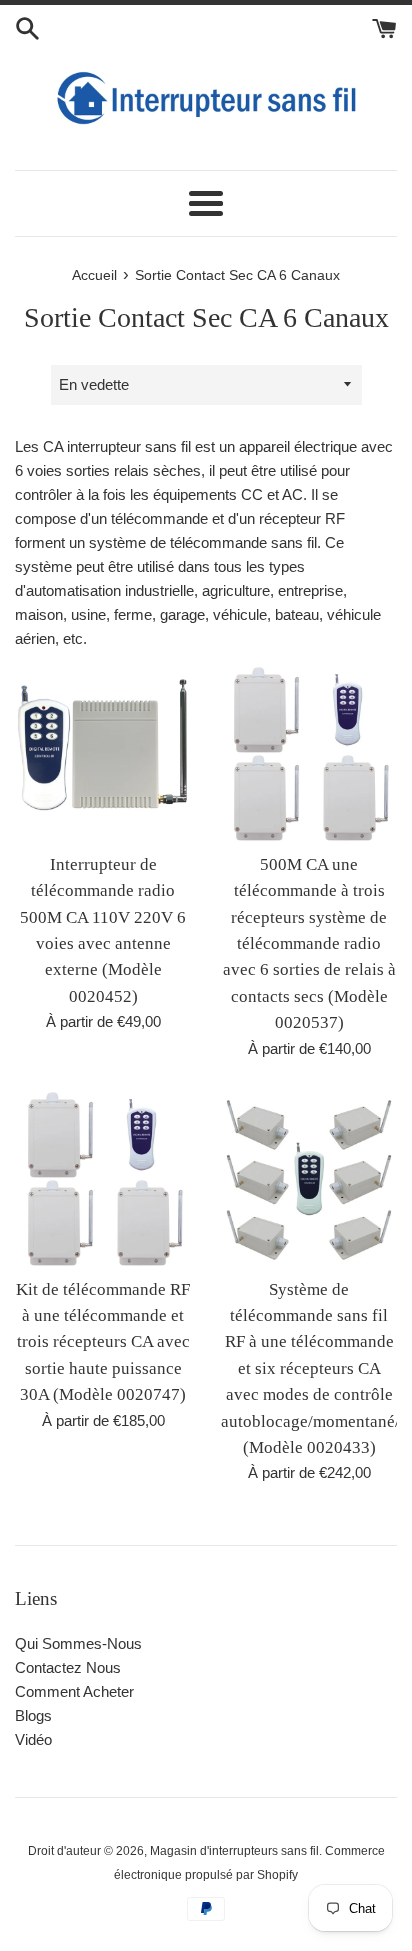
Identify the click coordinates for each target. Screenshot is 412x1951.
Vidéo (33, 1739)
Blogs (33, 1715)
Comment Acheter (74, 1691)
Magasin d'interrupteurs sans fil (234, 1851)
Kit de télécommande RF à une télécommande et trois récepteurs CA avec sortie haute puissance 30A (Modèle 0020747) (103, 1342)
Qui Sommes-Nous (78, 1643)
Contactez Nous (68, 1667)
